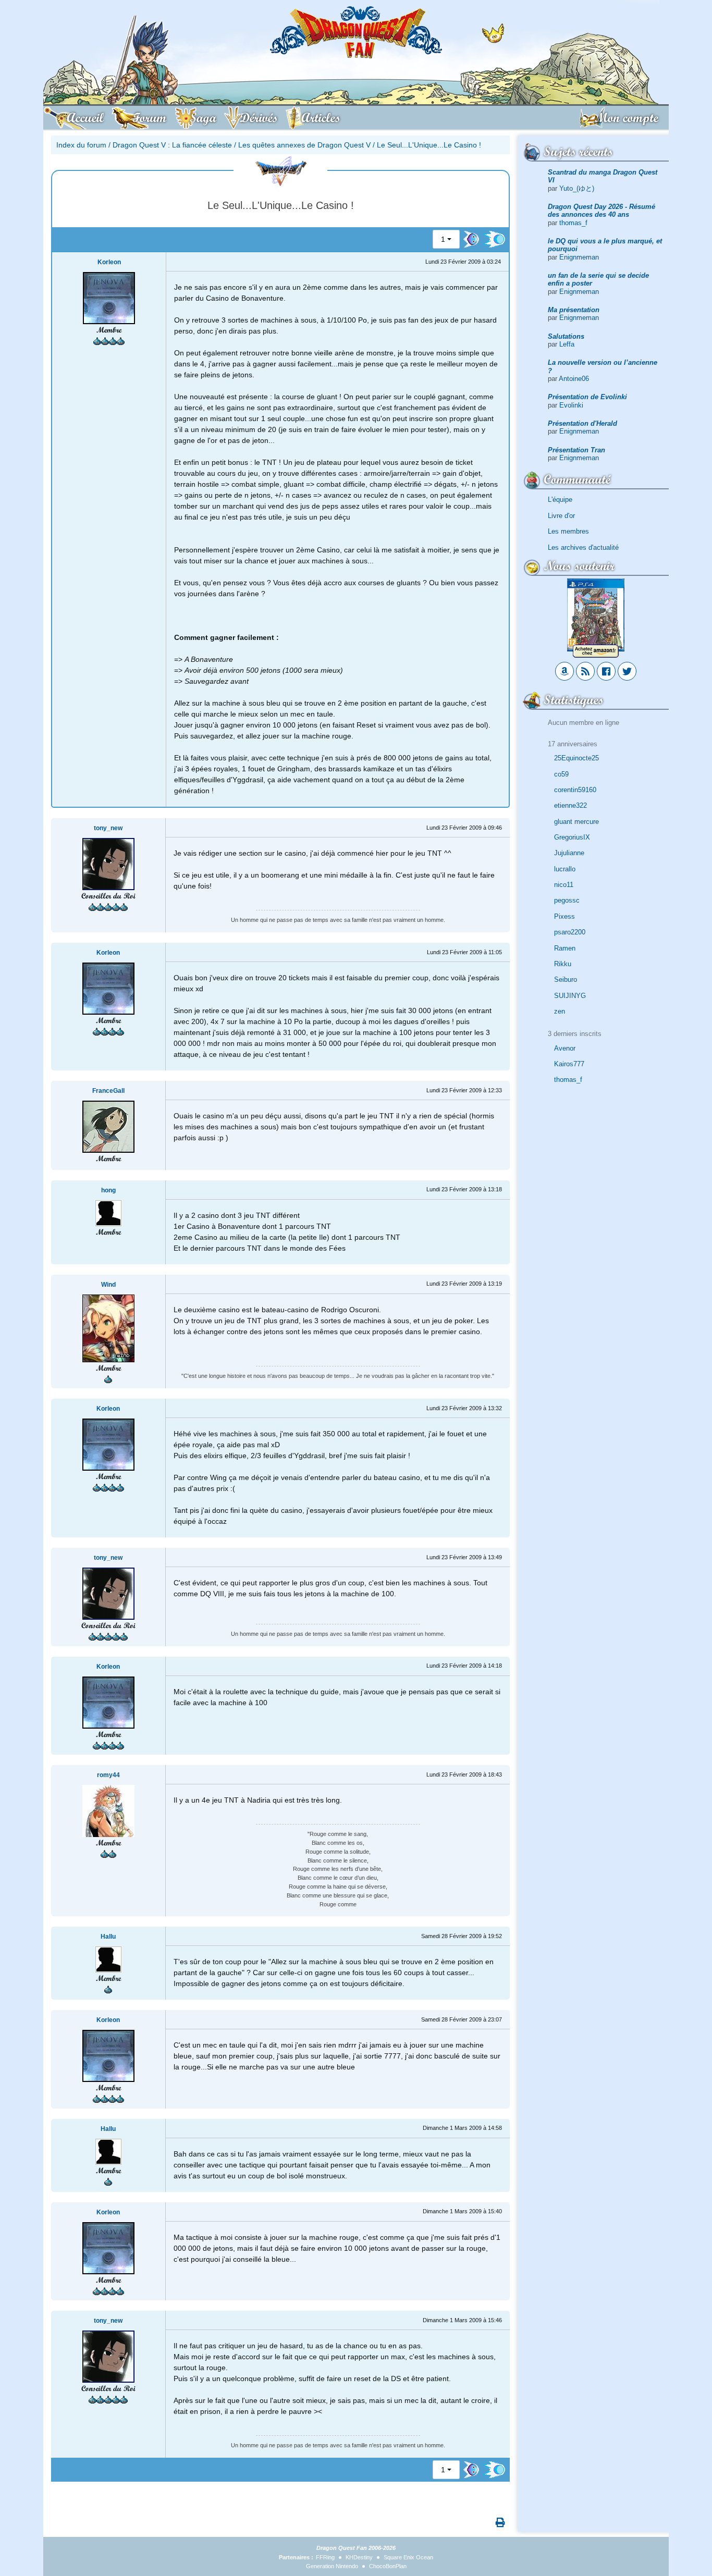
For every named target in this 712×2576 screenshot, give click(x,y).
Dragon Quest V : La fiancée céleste (172, 145)
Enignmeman (579, 257)
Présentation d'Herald (582, 423)
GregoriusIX (572, 837)
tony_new (108, 828)
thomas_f (573, 223)
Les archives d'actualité (583, 547)
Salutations (566, 336)
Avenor (565, 1048)
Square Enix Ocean (408, 2557)
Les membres (568, 531)
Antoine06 (574, 379)
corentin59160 (575, 790)
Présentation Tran (576, 450)
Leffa (567, 344)
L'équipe (560, 500)
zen (560, 1011)
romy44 (108, 1775)
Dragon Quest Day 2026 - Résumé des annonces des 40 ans (601, 211)
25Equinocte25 (576, 758)
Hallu (108, 1937)
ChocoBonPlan (388, 2566)
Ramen (565, 948)
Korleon (109, 262)
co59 (561, 774)
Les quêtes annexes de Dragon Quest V (304, 145)
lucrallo (565, 869)
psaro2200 (570, 932)
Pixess (564, 916)
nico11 (564, 885)
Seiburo (566, 979)
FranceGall (108, 1091)
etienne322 (570, 805)
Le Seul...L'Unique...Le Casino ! (429, 145)
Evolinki (571, 405)
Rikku (563, 964)
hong (108, 1190)
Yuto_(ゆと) (577, 188)
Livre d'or (561, 516)
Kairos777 (569, 1064)
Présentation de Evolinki (587, 397)
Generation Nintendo (332, 2566)
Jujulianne (569, 853)
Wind (108, 1285)
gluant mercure (576, 822)
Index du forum (81, 145)
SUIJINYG (570, 996)
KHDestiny (359, 2557)
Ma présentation (574, 310)
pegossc (567, 900)
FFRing (325, 2557)
